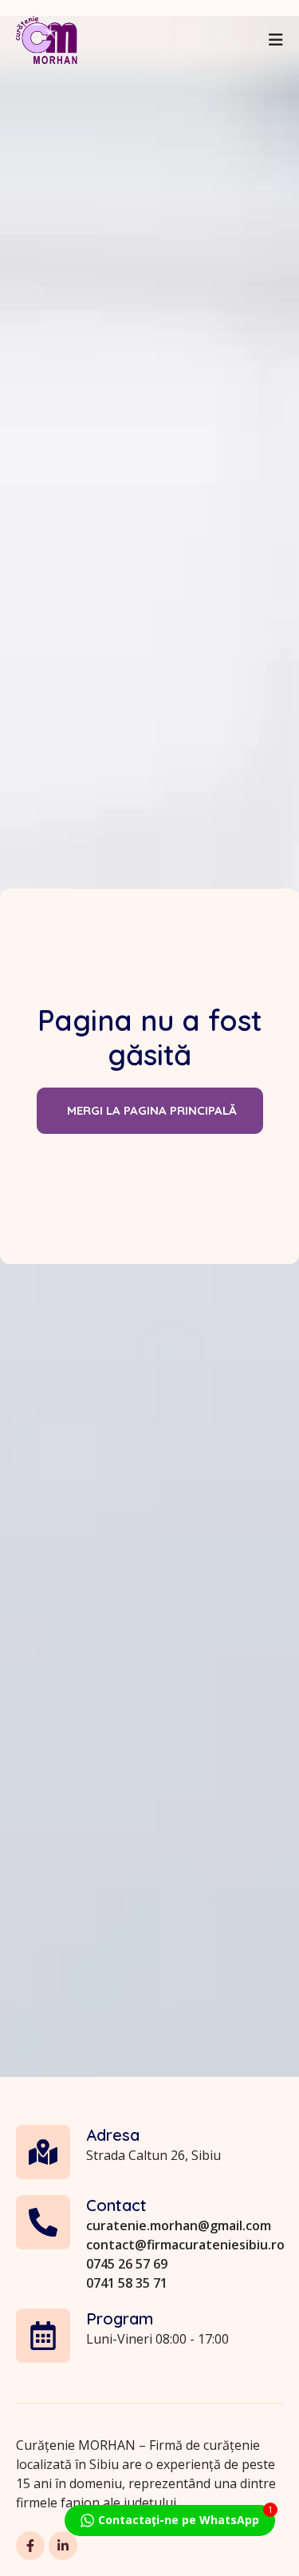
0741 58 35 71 (127, 2283)
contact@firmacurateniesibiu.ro (185, 2245)
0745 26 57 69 (127, 2264)
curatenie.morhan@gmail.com (179, 2225)
